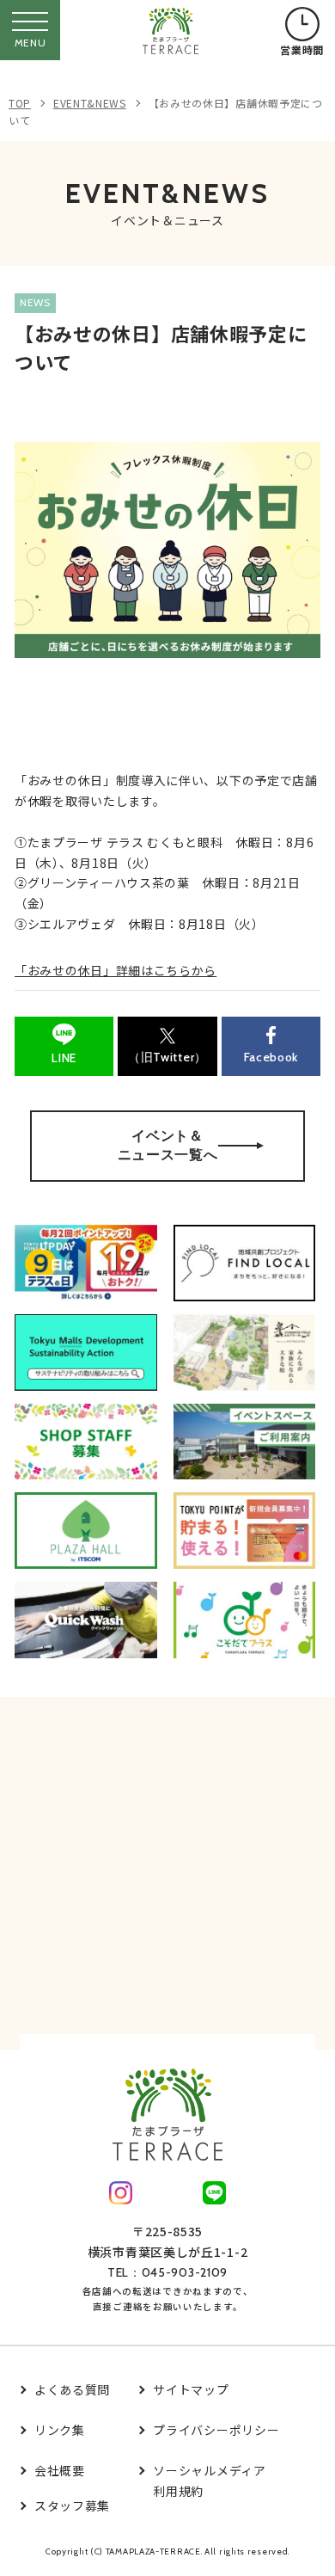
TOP (20, 103)
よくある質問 (72, 2389)
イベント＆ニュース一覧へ (168, 1145)
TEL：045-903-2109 (167, 2272)
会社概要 (60, 2470)
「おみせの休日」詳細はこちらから (116, 970)
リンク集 (60, 2430)
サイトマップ (191, 2389)
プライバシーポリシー (216, 2430)
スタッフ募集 (72, 2505)
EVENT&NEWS (90, 103)
